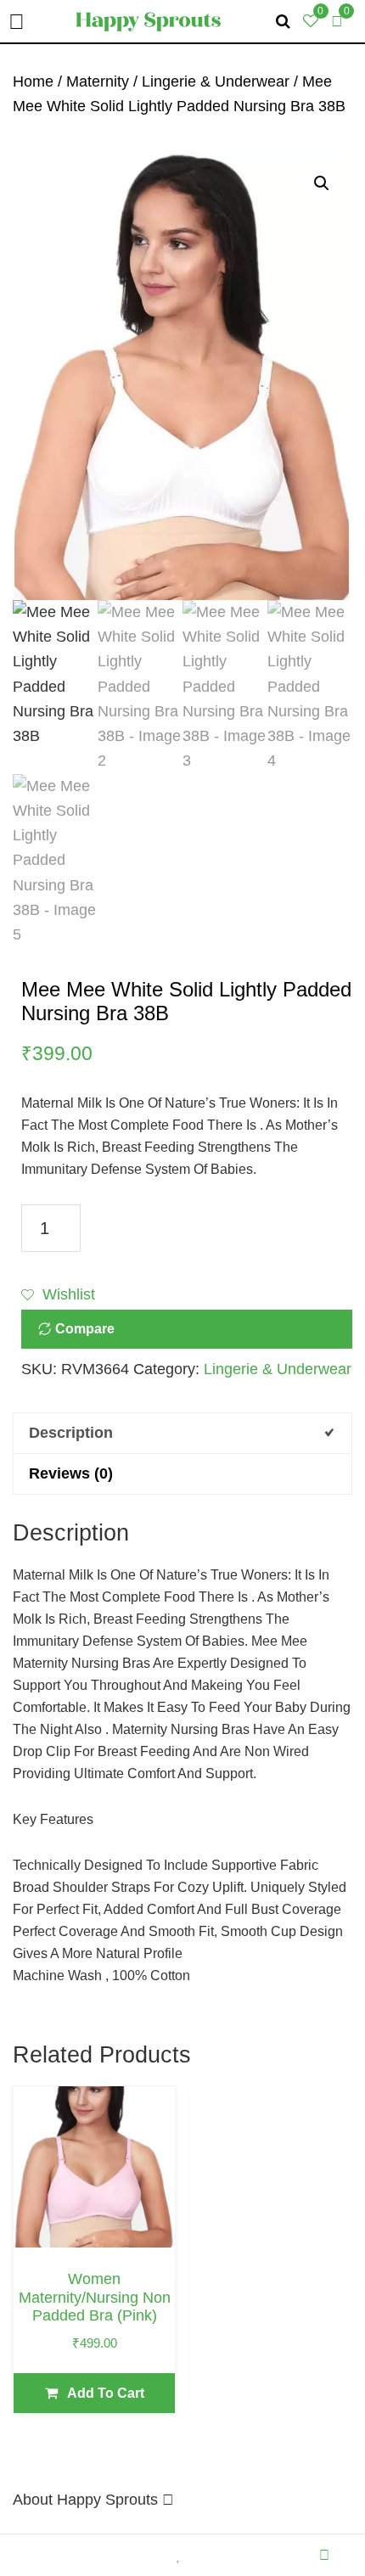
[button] (322, 183)
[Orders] (109, 2555)
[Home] (36, 2555)
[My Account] (328, 2555)
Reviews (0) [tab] (71, 1473)
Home (33, 81)
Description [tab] (71, 1433)
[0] (337, 21)
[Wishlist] (183, 2555)
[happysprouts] (148, 20)
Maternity (98, 81)
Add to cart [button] (106, 2393)
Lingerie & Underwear (216, 81)
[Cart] (255, 2555)
